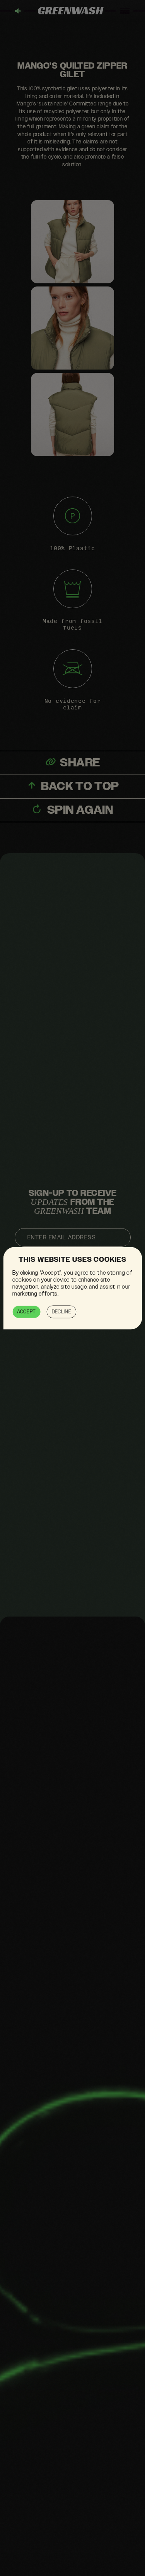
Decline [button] (61, 1311)
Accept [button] (26, 1311)
